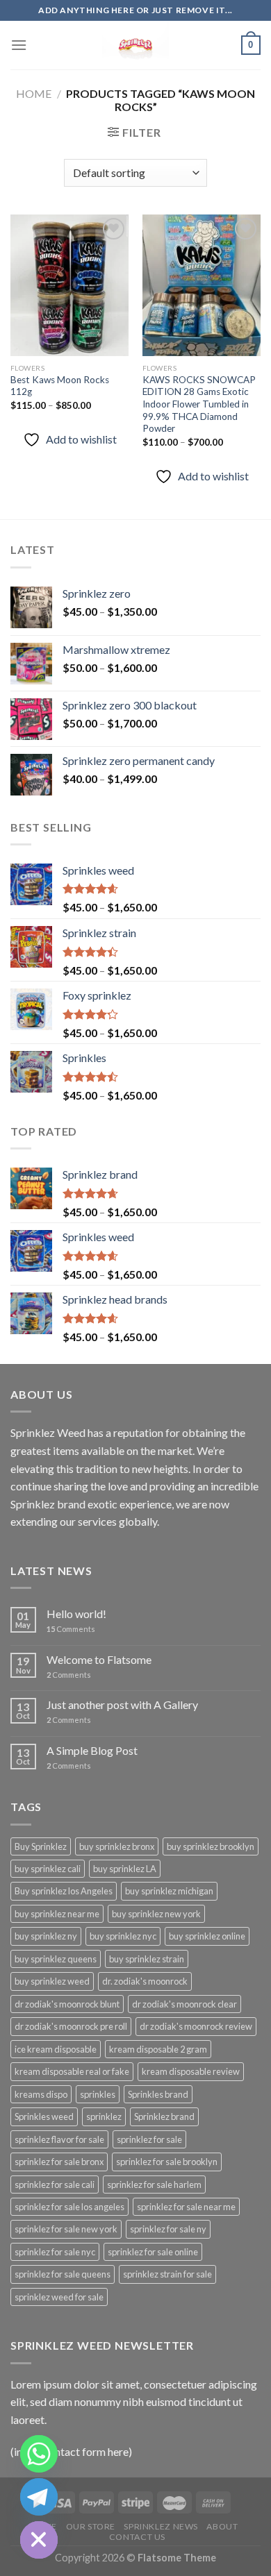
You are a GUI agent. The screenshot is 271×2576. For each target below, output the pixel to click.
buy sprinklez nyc (123, 1936)
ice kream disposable (56, 2049)
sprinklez (104, 2116)
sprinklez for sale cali (55, 2184)
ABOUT (222, 2526)
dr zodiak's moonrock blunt (67, 2004)
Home (34, 93)
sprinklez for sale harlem (154, 2184)
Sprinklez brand (164, 2116)
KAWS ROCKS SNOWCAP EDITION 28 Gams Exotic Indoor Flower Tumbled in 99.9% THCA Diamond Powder (199, 404)
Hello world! (76, 1614)
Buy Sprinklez (41, 1846)
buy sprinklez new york (156, 1914)
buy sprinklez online (207, 1936)
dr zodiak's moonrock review (196, 2026)
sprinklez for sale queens (63, 2274)
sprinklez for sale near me (186, 2207)
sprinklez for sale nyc (55, 2252)
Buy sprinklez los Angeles (64, 1891)
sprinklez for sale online (153, 2252)
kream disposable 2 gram (158, 2049)
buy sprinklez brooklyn (211, 1846)
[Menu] (19, 45)
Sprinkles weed (44, 2116)
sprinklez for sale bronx (59, 2162)
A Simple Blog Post (92, 1750)
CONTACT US (137, 2537)
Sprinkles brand (158, 2094)
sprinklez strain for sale (167, 2274)
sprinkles (98, 2094)
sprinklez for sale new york (66, 2229)
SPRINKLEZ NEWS (161, 2526)
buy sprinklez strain (147, 1959)
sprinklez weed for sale (59, 2297)
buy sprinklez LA (125, 1869)
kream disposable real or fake (72, 2071)
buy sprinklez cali (48, 1869)
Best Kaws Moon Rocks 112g (60, 386)
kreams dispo (41, 2094)
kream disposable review (191, 2071)
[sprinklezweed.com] (135, 45)
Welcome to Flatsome (99, 1659)
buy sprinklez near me (57, 1914)
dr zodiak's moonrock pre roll (71, 2026)
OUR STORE (91, 2526)
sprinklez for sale (149, 2139)
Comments (71, 1629)
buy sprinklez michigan (169, 1891)
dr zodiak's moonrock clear (184, 2004)
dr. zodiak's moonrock (145, 1981)
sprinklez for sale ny (168, 2229)
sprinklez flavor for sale (59, 2139)
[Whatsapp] (39, 2454)
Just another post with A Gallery (122, 1704)
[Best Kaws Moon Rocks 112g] (69, 285)
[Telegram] (39, 2497)
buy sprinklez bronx (117, 1846)
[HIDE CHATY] (39, 2540)
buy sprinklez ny (46, 1936)
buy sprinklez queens (56, 1959)
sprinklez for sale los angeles (69, 2207)
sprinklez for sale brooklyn (167, 2162)
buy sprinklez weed (52, 1981)
